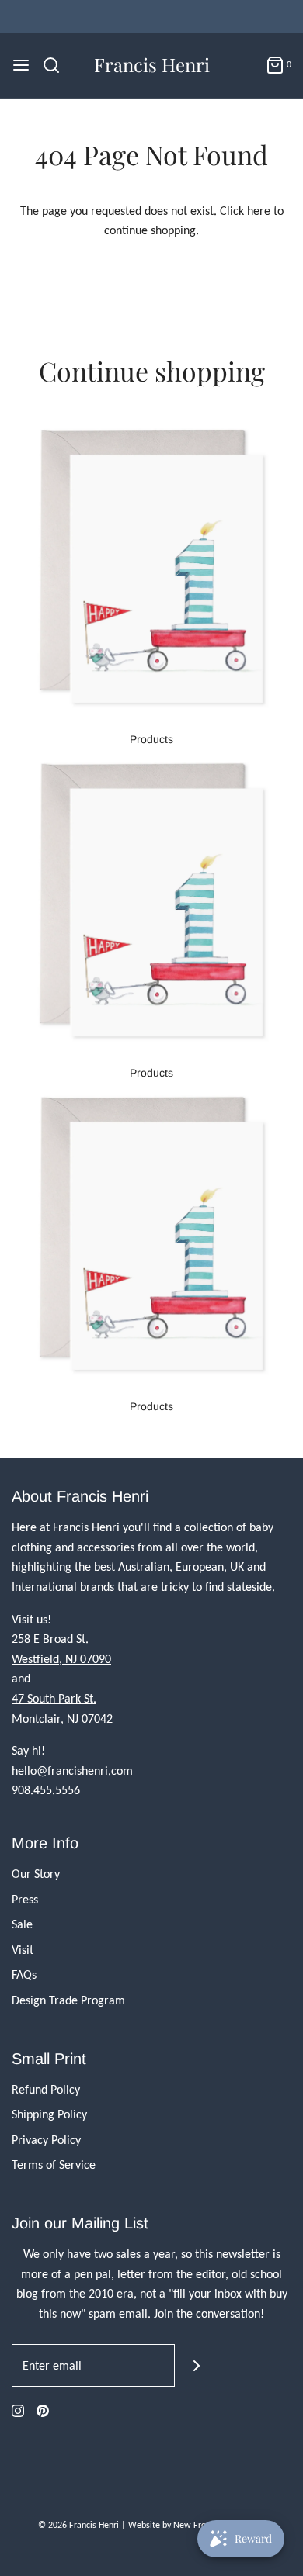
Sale (22, 1924)
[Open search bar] (57, 65)
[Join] (196, 2365)
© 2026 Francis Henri (78, 2525)
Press (25, 1899)
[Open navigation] (21, 65)
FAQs (24, 1974)
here (259, 211)
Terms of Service (54, 2165)
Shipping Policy (49, 2114)
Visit (23, 1950)
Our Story (36, 1874)
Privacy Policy (46, 2140)
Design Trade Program (68, 2000)
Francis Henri (152, 65)
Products (151, 739)
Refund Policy (46, 2089)
